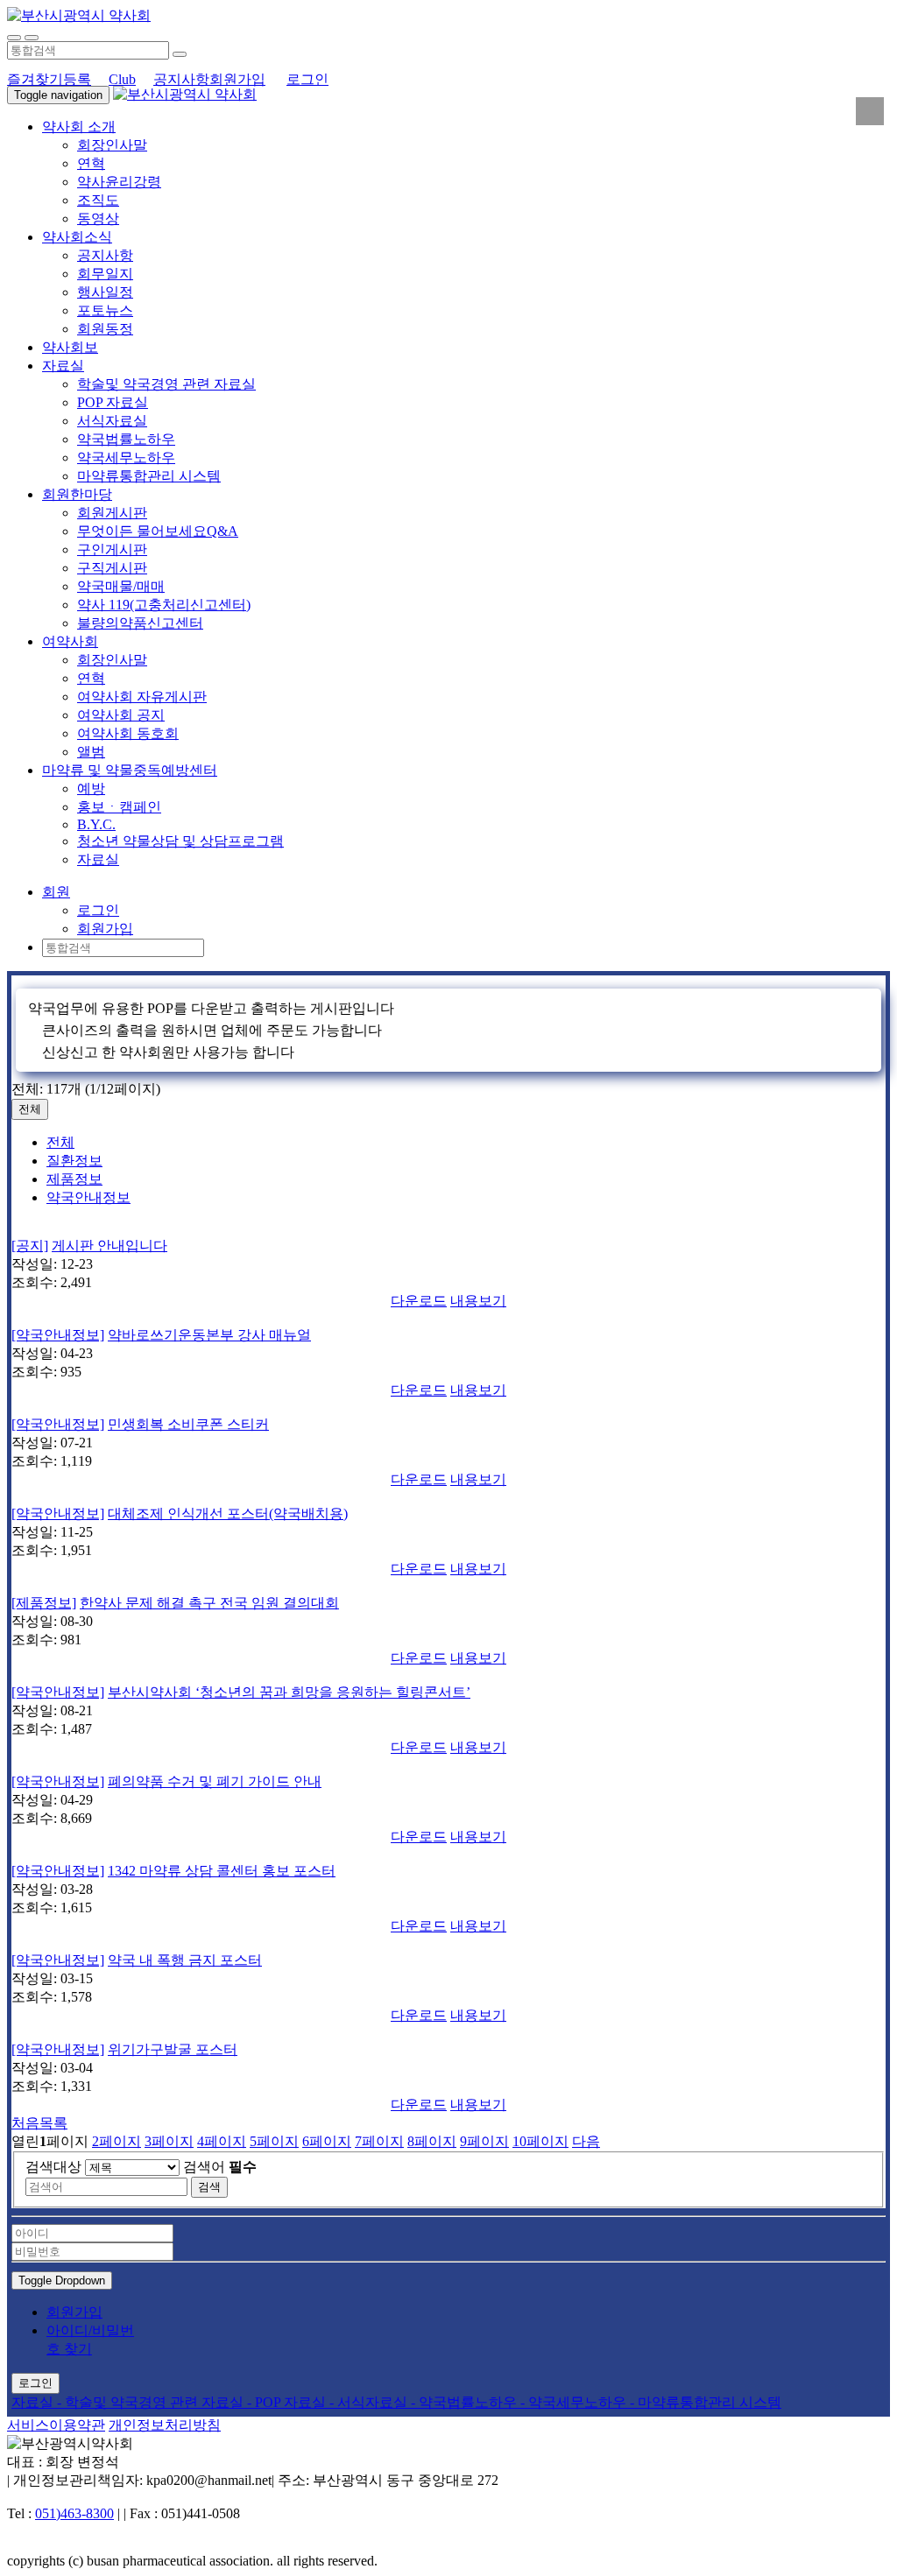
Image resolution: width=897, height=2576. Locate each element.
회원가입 (237, 79)
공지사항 (181, 79)
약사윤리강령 (119, 182)
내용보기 (478, 1301)
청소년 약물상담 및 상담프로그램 (180, 841)
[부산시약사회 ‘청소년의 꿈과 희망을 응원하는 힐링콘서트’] (448, 1676)
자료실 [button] (63, 366)
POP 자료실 (113, 402)
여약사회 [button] (70, 641)
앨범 (91, 752)
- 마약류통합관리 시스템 (706, 2402)
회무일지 (105, 274)
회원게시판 (112, 513)
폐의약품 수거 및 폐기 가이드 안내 (215, 1781)
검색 (209, 2187)
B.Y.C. (96, 824)
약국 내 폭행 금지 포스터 (185, 1960)
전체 (30, 1109)
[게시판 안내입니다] (448, 1229)
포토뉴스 (105, 310)
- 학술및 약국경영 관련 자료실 (152, 2402)
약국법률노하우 (126, 439)
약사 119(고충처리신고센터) (164, 605)
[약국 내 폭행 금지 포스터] (448, 1944)
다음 (586, 2141)
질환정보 (74, 1161)
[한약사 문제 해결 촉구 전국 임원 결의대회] (448, 1587)
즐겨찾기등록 (49, 79)
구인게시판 (112, 549)
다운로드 (419, 1301)
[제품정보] (44, 1603)
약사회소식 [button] (77, 237)
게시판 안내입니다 (109, 1246)
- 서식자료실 (370, 2402)
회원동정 (105, 329)
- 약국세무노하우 (575, 2402)
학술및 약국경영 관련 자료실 (166, 384)
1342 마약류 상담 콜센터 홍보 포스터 (222, 1871)
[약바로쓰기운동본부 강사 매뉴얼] (448, 1319)
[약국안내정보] (58, 1335)
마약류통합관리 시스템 (149, 476)
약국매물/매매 (121, 586)
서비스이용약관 (56, 2425)
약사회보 (70, 347)
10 (540, 2141)
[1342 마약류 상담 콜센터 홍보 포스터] (448, 1855)
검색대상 (53, 2167)
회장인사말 (112, 145)
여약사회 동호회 (128, 733)
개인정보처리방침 (165, 2425)
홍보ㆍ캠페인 (119, 807)
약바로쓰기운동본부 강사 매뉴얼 (209, 1335)
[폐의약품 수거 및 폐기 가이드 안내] (448, 1765)
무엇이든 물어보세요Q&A (158, 531)
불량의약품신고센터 (140, 623)
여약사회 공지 (121, 715)
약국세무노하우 (126, 457)
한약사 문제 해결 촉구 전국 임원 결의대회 (209, 1603)
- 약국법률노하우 (466, 2402)
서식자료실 (112, 421)
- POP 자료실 (288, 2402)
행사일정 (105, 292)
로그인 (307, 79)
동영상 (98, 218)
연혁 (91, 163)
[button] (56, 892)
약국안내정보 (88, 1197)
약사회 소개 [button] (79, 127)
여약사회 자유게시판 (142, 697)
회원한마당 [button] (77, 494)
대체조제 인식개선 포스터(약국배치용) (228, 1513)
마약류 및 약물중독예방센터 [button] (130, 770)
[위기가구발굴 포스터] (448, 2033)
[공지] (30, 1246)
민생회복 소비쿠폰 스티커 (188, 1424)
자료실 (98, 859)
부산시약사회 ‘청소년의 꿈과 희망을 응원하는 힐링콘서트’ (289, 1692)
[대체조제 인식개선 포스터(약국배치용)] (448, 1497)
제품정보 (74, 1179)
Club (122, 79)
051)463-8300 (74, 2513)
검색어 (220, 2167)
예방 (91, 788)
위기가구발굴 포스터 (173, 2049)
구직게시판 (112, 568)
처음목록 (39, 2123)
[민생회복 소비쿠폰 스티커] (448, 1408)
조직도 (98, 200)
